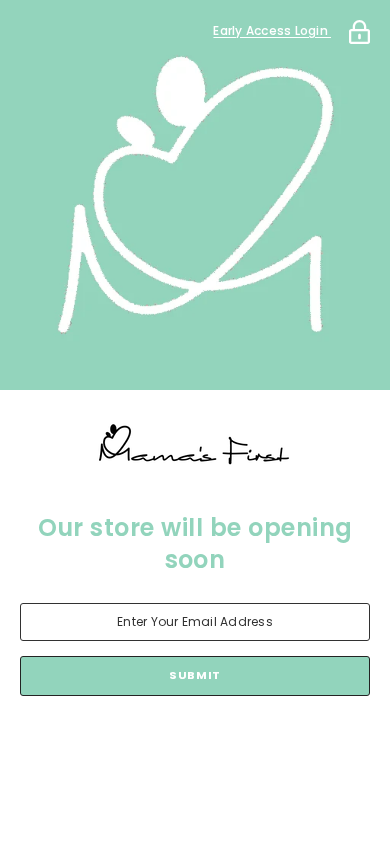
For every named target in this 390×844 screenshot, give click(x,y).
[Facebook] (111, 748)
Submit (194, 675)
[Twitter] (279, 748)
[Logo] (195, 446)
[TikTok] (223, 748)
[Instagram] (167, 748)
